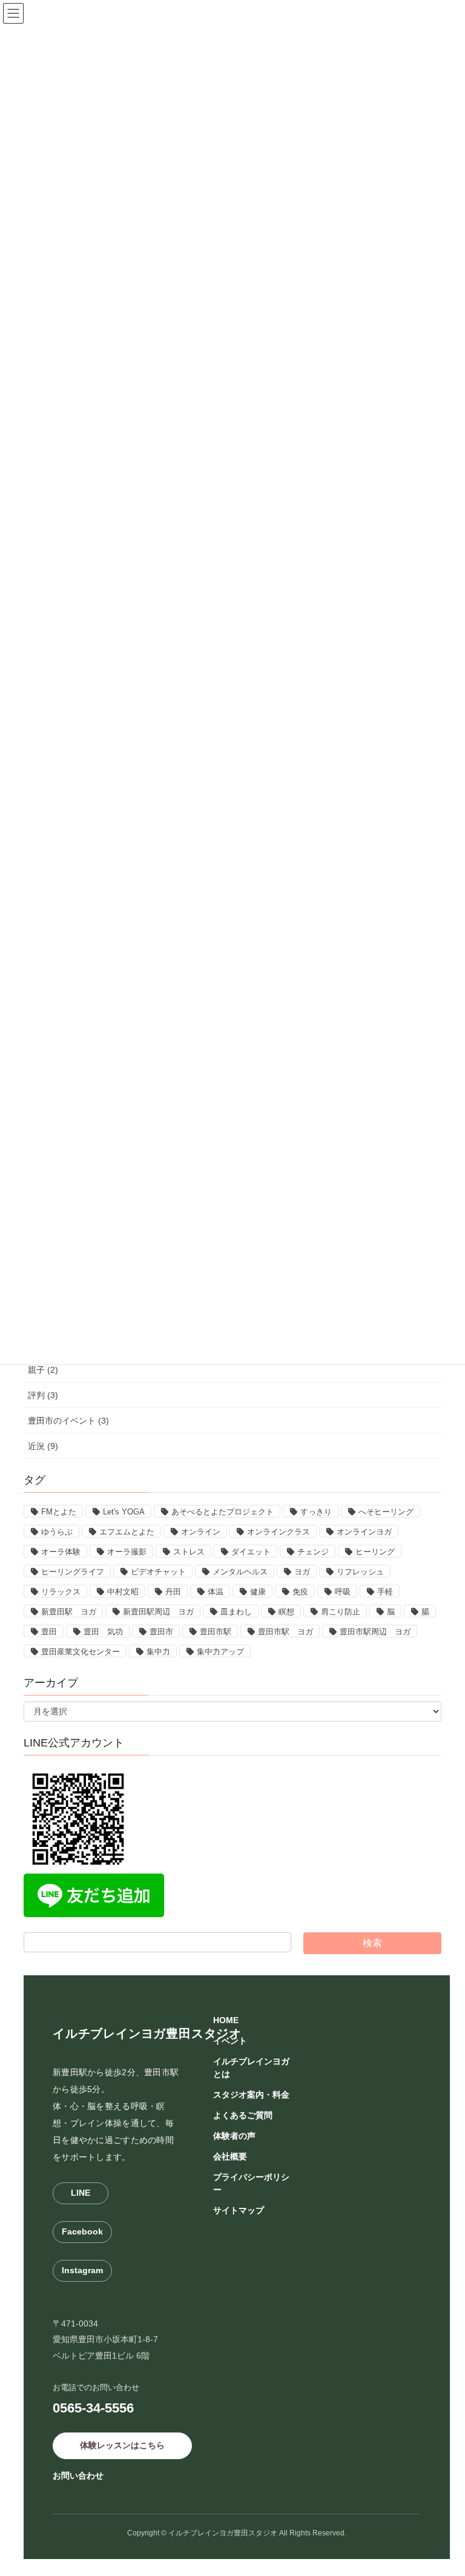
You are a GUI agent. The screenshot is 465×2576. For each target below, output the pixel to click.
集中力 (158, 1652)
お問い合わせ (78, 2475)
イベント (230, 2041)
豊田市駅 (216, 1632)
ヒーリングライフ (73, 1572)
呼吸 (343, 1592)
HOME (226, 2020)
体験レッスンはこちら (122, 2445)
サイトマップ (239, 2210)
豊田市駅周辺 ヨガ (375, 1632)
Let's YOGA (124, 1512)
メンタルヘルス (240, 1572)
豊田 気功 (103, 1632)
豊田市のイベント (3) (68, 1421)
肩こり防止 (341, 1612)
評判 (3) (43, 1395)
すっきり (316, 1512)
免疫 (300, 1592)
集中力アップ (220, 1652)
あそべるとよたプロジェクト (223, 1512)
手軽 (385, 1592)
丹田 (173, 1592)
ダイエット (251, 1552)
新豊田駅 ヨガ (69, 1612)
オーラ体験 (61, 1552)
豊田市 (161, 1632)
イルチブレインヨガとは (251, 2068)
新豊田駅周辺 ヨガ (158, 1612)
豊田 (49, 1632)
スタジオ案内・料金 (251, 2095)
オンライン (201, 1532)
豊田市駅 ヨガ (285, 1632)
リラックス (61, 1592)
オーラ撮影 (127, 1552)
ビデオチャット (158, 1572)
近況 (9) (43, 1446)
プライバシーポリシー (251, 2183)
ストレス (189, 1552)
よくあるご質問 (243, 2115)
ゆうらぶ (57, 1532)
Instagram (82, 2270)
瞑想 (286, 1612)
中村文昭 (123, 1592)
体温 (216, 1592)
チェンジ (313, 1552)
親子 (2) (43, 1370)
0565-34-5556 (93, 2408)
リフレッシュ (360, 1572)
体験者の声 (234, 2136)
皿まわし (236, 1612)
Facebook (82, 2231)
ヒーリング (375, 1552)
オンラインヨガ (364, 1532)
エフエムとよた (127, 1532)
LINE (81, 2193)
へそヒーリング (386, 1512)
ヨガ (302, 1572)
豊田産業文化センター (81, 1652)
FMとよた (59, 1512)
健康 (258, 1592)
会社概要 (230, 2156)
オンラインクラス (279, 1532)
